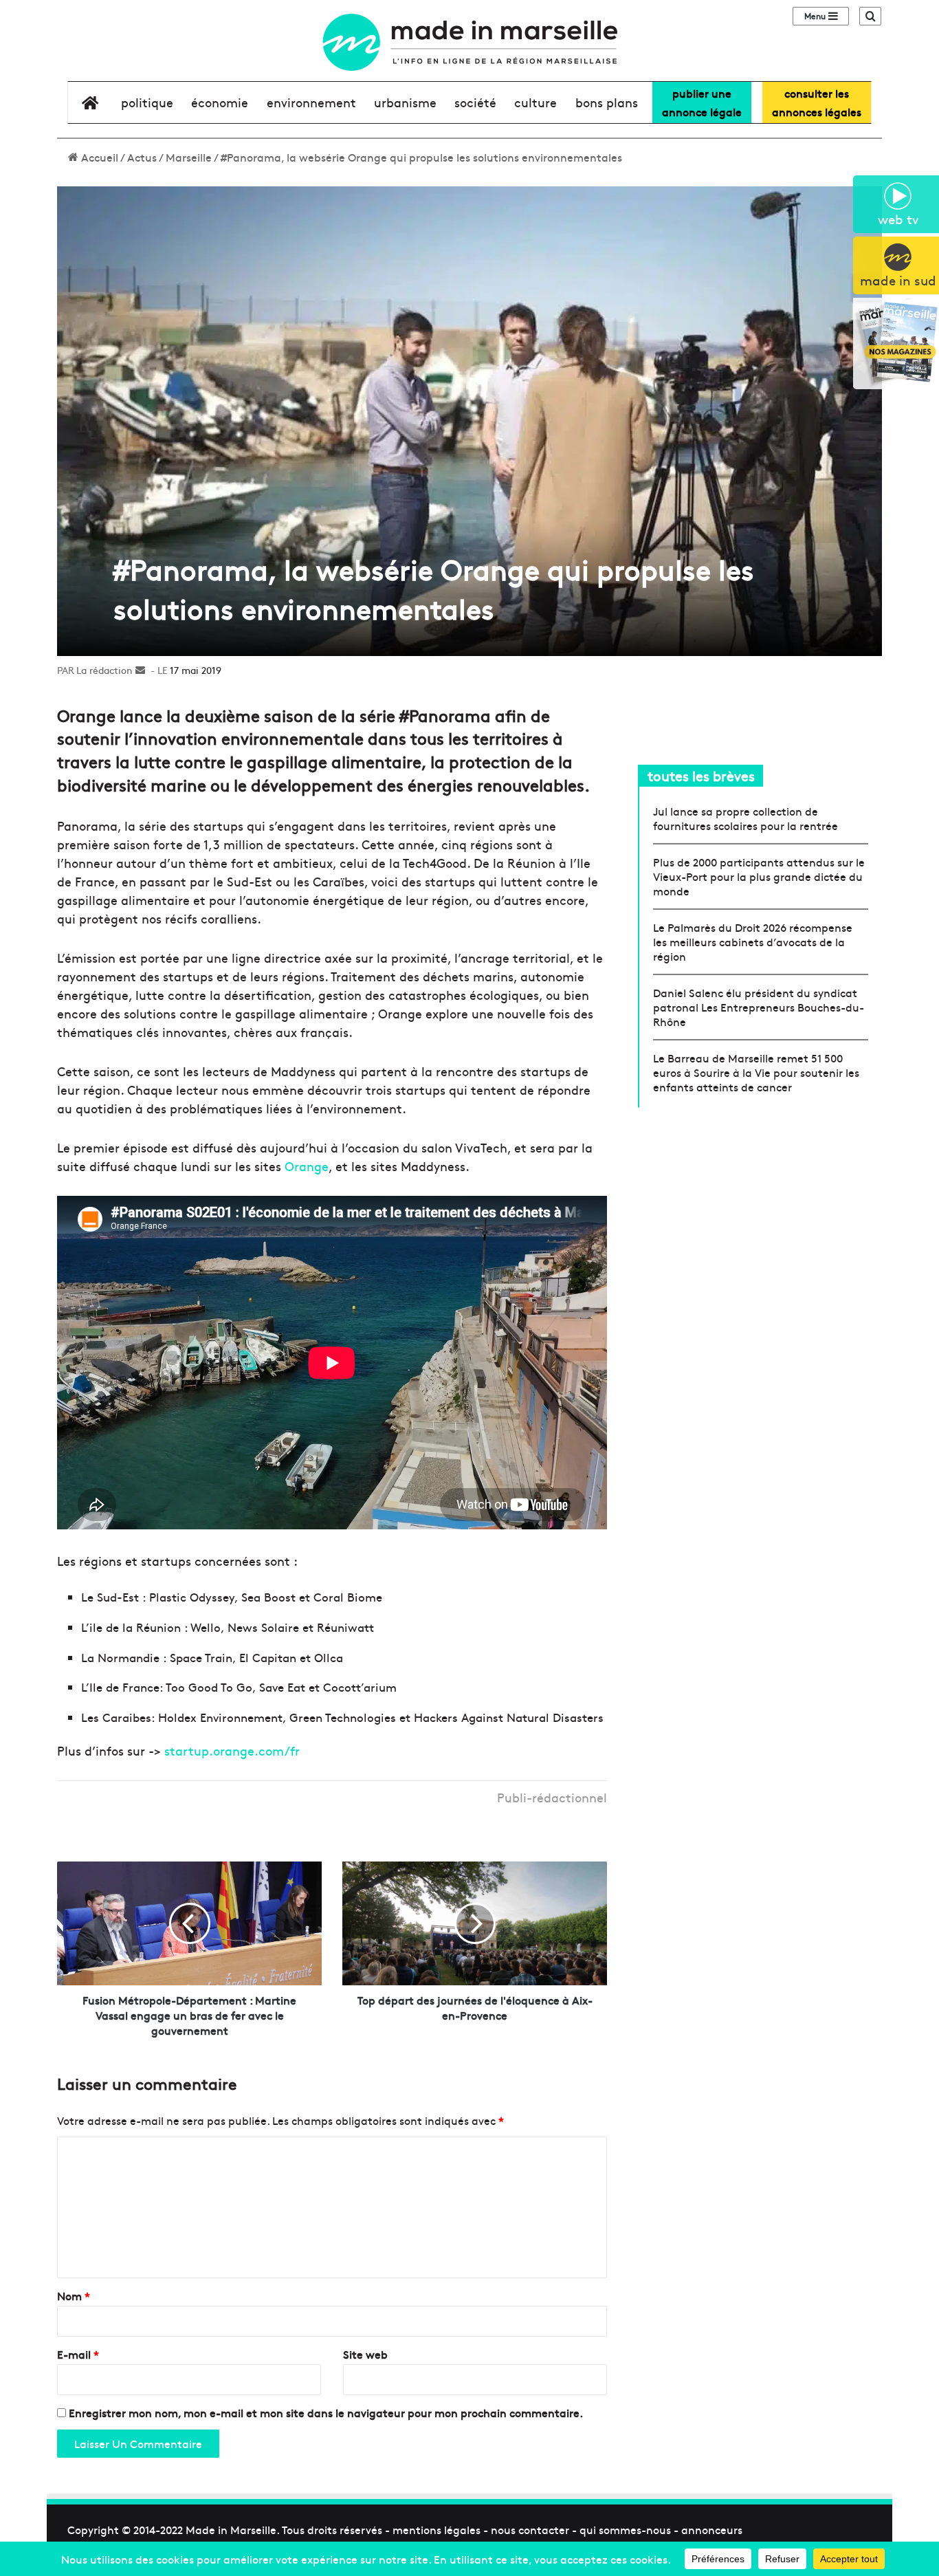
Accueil (98, 157)
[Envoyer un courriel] (140, 670)
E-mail (78, 2354)
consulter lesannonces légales (817, 102)
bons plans (607, 102)
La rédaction (104, 670)
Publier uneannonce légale (702, 102)
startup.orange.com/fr (232, 1750)
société (475, 102)
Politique (147, 102)
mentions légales (437, 2529)
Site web (365, 2354)
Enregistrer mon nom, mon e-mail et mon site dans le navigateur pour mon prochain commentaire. (326, 2412)
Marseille (189, 157)
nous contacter (530, 2529)
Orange (307, 1166)
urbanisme (405, 102)
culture (535, 102)
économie (220, 102)
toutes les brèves (701, 775)
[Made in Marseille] (469, 42)
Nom (74, 2295)
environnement (311, 102)
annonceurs (712, 2529)
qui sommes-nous (625, 2529)
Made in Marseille (231, 2529)
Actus (142, 157)
